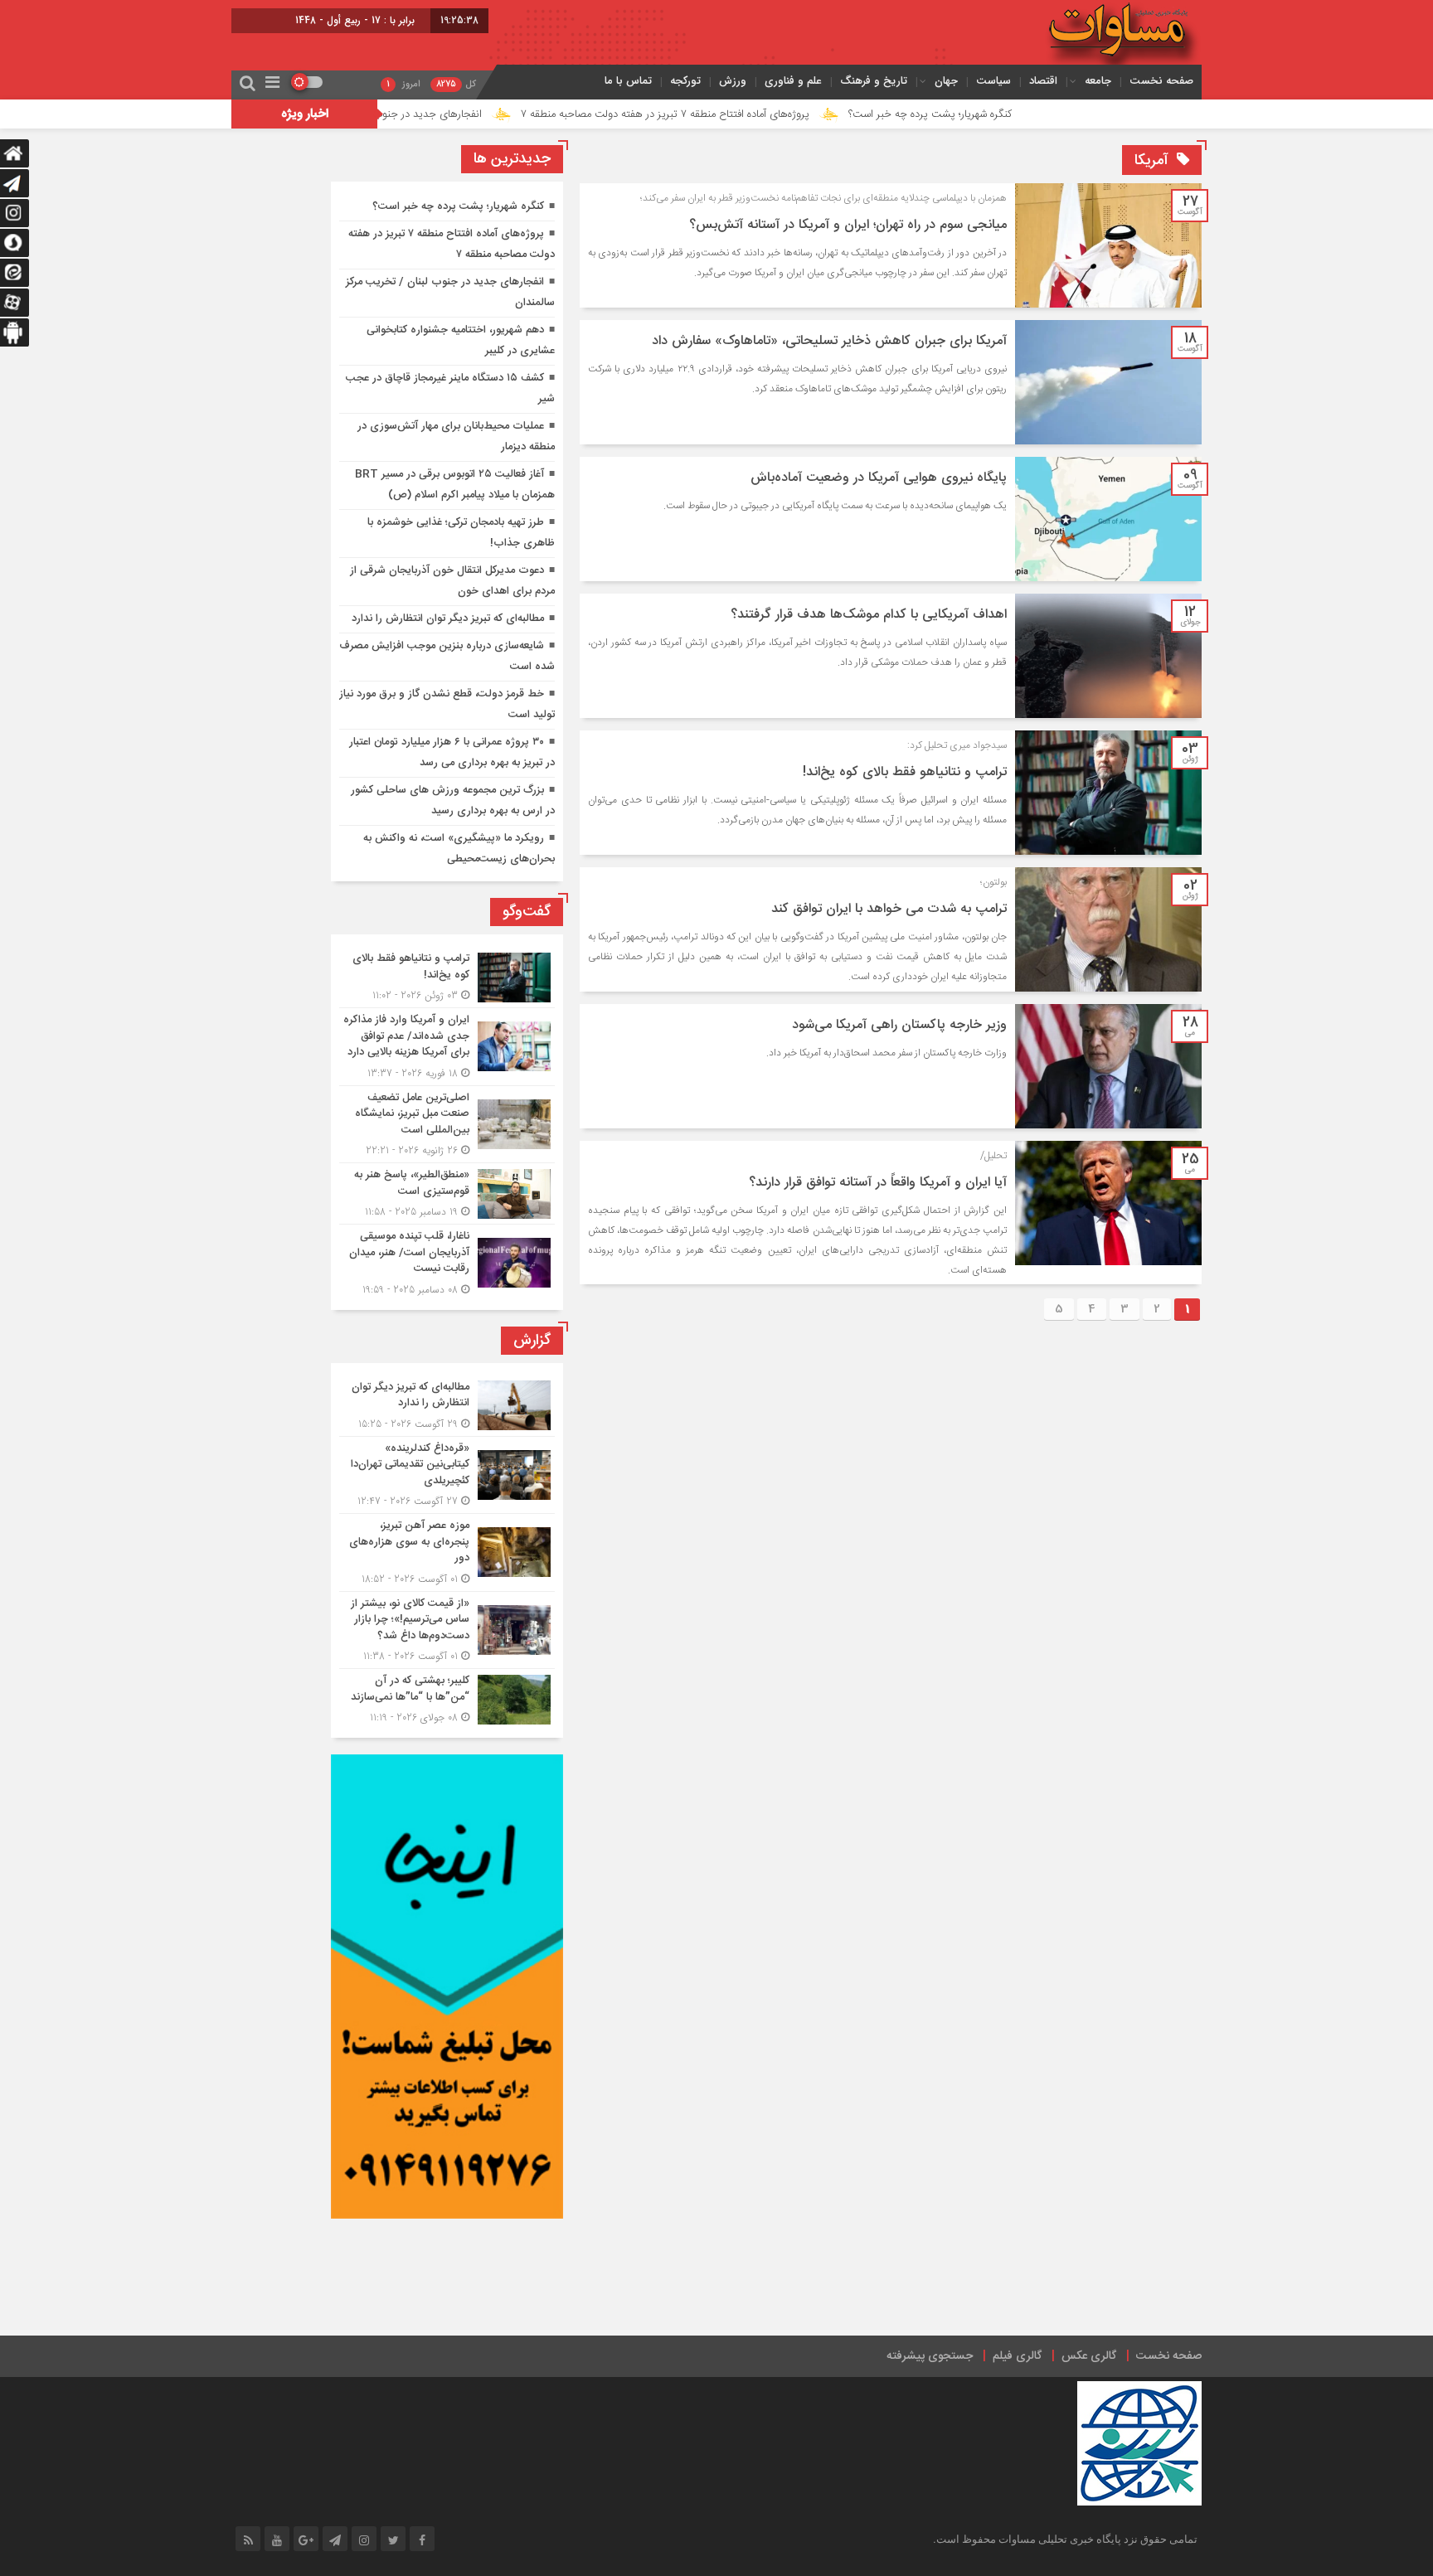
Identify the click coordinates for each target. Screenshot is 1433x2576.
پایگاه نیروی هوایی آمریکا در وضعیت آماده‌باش (879, 478)
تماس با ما (628, 81)
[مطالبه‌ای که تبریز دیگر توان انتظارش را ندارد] (447, 1406)
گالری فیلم (1017, 2356)
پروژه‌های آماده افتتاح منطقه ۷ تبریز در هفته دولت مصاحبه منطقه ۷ (765, 114)
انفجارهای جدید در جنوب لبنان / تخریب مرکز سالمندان (465, 114)
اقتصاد (1043, 81)
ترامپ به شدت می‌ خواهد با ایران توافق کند (889, 909)
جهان (946, 81)
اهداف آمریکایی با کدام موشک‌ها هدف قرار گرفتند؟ (869, 615)
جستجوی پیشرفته (930, 2356)
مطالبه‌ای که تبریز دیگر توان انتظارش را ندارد (448, 619)
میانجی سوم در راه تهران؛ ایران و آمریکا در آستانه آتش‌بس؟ (848, 225)
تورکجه (685, 81)
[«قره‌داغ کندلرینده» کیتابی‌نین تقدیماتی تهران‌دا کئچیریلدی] (447, 1475)
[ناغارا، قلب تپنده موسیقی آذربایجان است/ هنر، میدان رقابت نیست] (447, 1261)
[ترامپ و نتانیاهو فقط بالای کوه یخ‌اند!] (447, 977)
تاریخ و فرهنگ (874, 81)
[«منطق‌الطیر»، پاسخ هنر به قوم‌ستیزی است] (447, 1193)
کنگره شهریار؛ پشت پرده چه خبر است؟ (1030, 114)
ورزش (733, 81)
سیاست (993, 81)
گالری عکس (1089, 2356)
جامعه (1098, 81)
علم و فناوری (793, 81)
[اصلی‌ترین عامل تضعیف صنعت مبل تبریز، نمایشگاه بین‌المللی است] (447, 1125)
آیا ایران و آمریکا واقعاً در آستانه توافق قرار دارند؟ (878, 1183)
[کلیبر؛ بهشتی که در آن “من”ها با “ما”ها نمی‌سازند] (447, 1697)
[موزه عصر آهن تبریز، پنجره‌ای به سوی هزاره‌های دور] (447, 1552)
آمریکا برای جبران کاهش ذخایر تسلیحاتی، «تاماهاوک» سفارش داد (829, 341)
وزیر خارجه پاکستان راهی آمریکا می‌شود (899, 1025)
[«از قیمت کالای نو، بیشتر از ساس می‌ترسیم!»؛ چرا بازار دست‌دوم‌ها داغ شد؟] (447, 1630)
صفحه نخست (1161, 81)
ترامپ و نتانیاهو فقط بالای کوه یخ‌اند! (905, 772)
